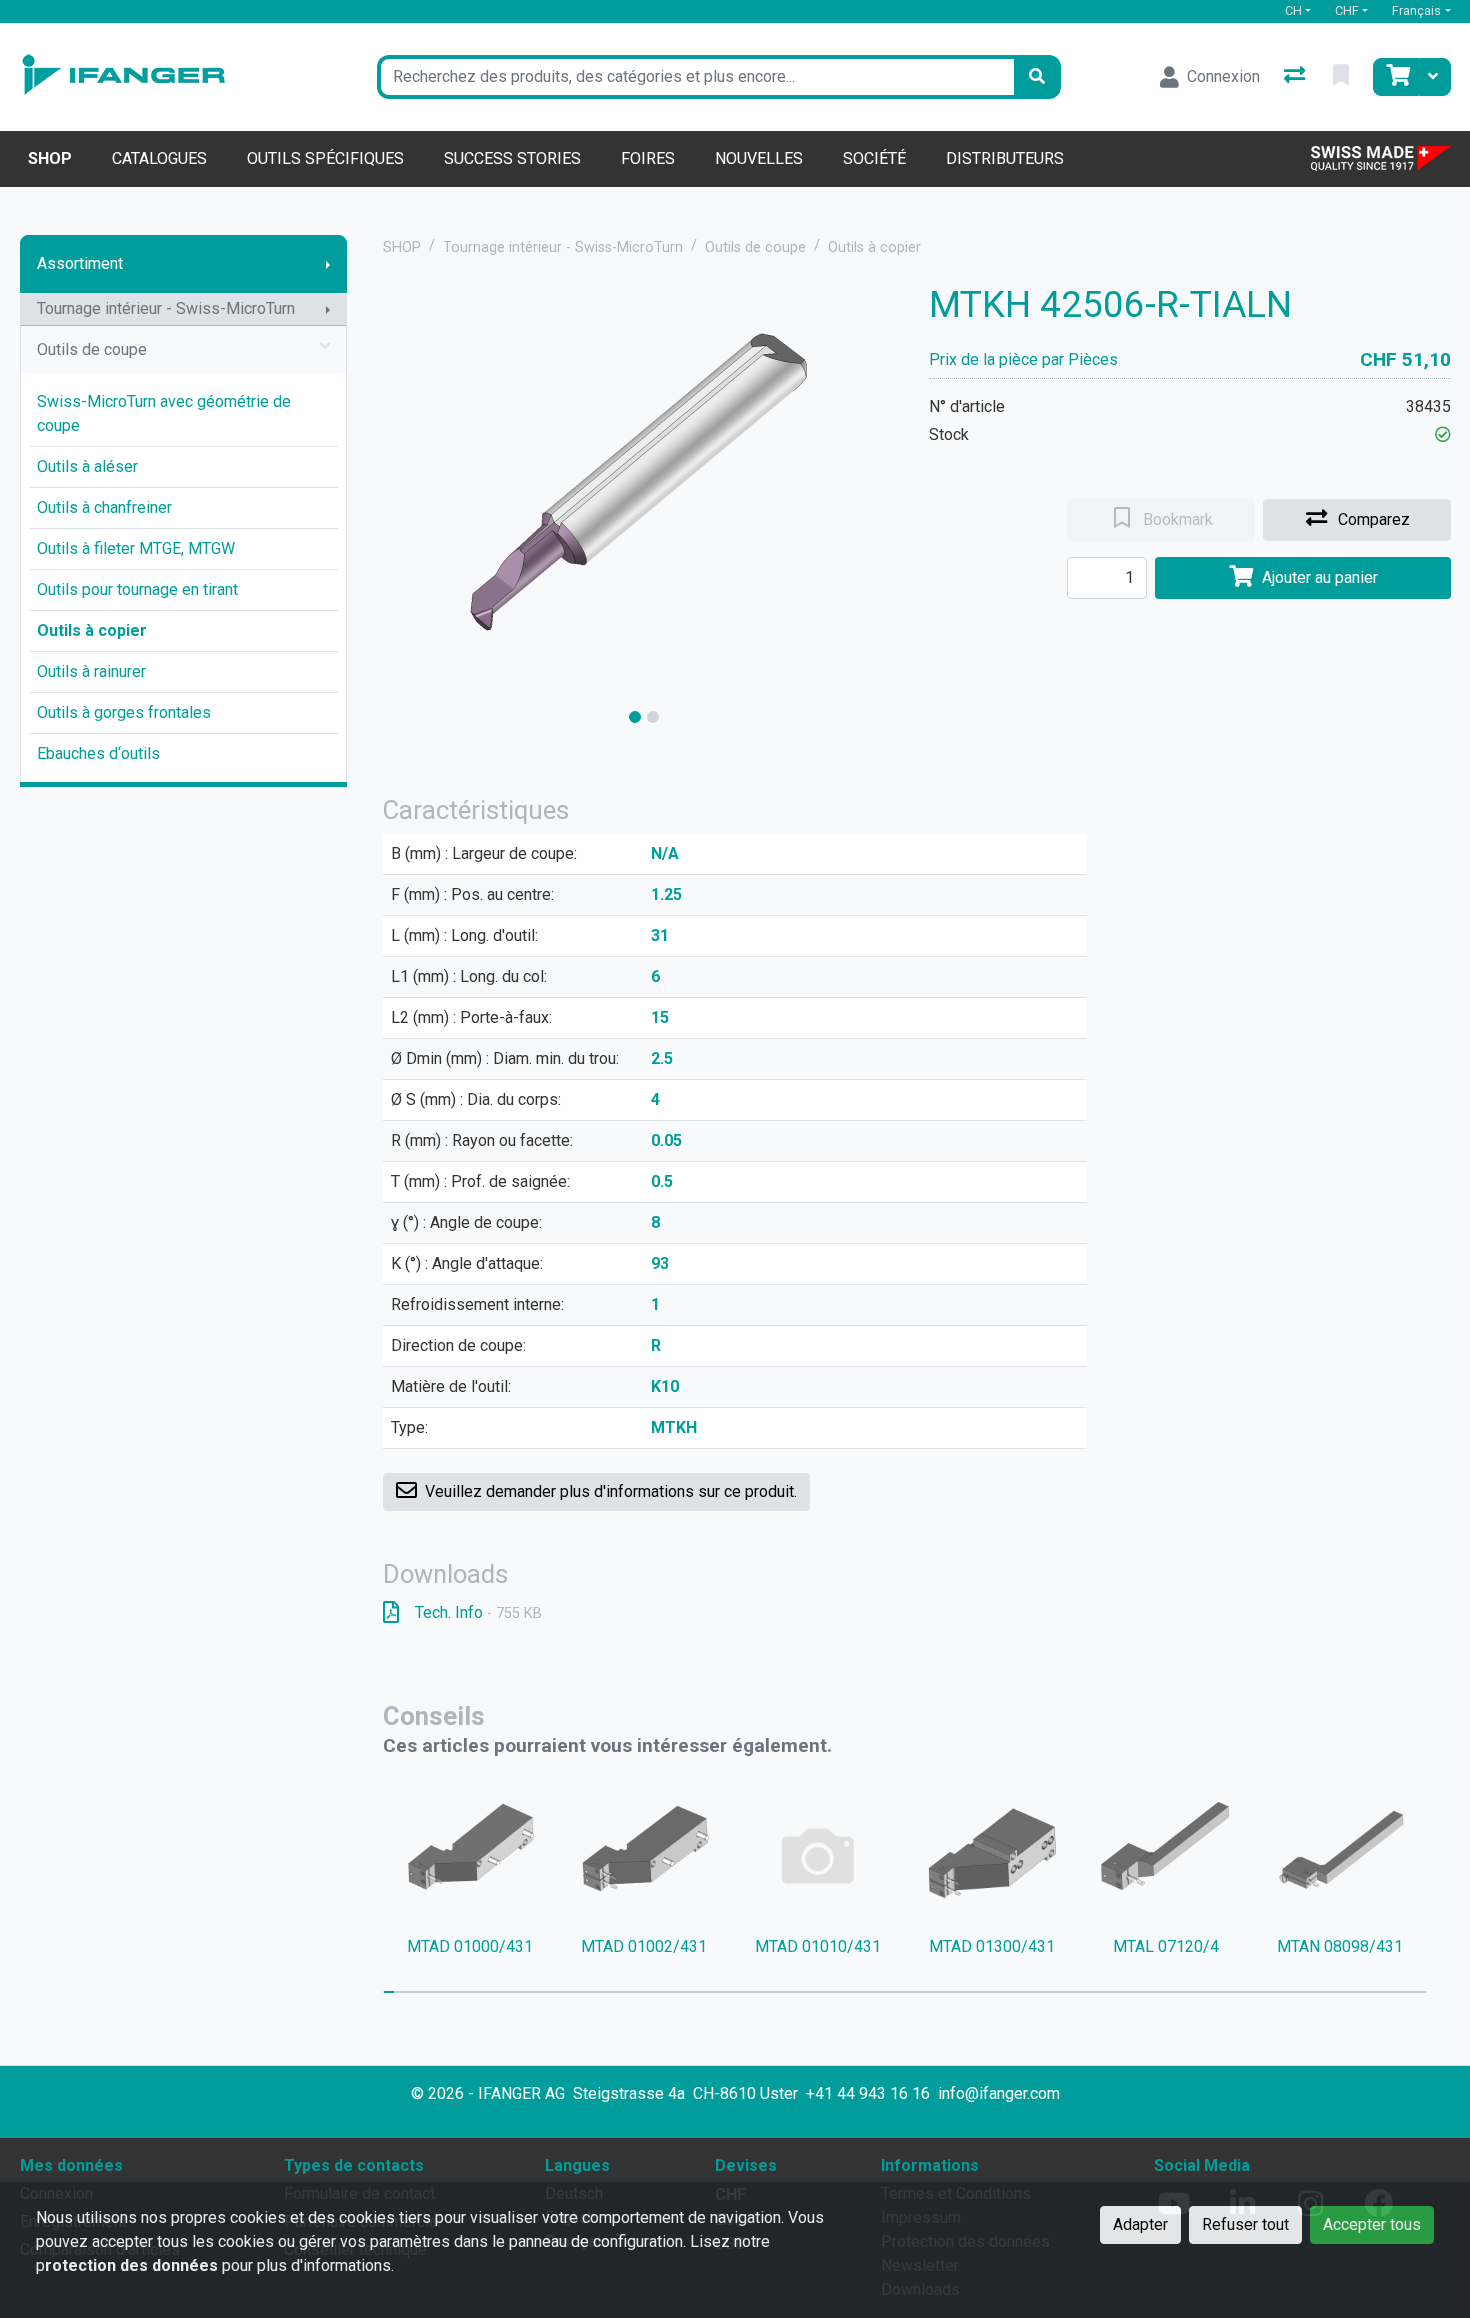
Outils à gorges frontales (124, 712)
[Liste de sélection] (1343, 77)
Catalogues (159, 158)
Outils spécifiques (325, 158)
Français (1416, 10)
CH (1293, 10)
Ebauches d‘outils (98, 753)
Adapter (1140, 2224)
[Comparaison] (1296, 77)
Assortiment (80, 263)
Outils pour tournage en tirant (137, 589)
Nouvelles (759, 158)
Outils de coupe (92, 349)
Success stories (512, 158)
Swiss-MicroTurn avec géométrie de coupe (164, 413)
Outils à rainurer (91, 671)
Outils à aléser (87, 466)
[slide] (635, 717)
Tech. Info (478, 1612)
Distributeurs (1005, 158)
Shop (50, 158)
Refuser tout (1245, 2224)
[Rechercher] (1037, 77)
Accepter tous (1372, 2224)
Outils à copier (92, 630)
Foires (648, 158)
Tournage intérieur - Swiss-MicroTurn (166, 308)
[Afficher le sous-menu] (328, 264)
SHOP (402, 247)
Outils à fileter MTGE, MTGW (136, 548)
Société (874, 158)
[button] (1443, 434)
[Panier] (1396, 77)
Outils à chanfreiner (104, 507)
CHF (1347, 10)
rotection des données (131, 2265)
